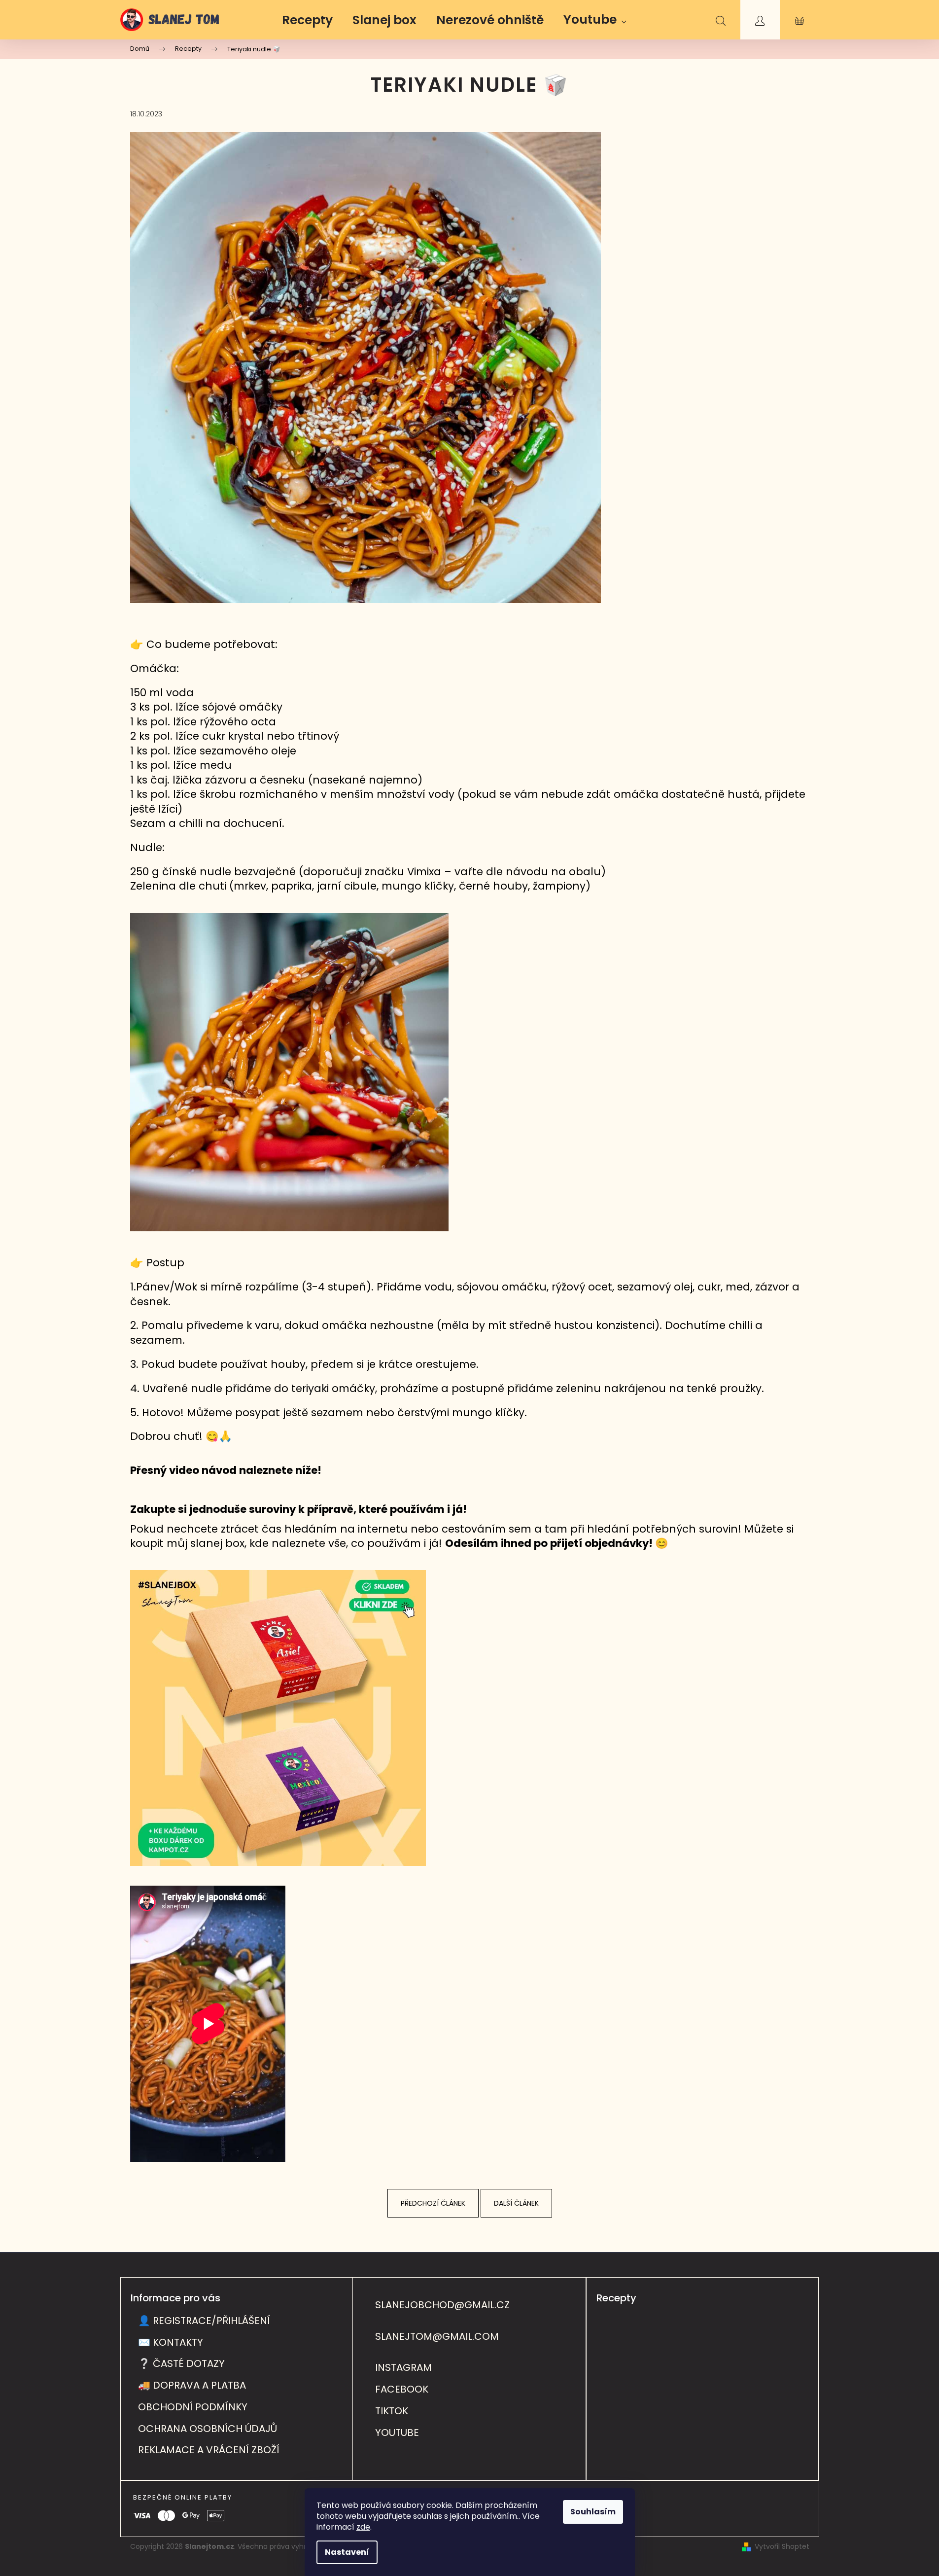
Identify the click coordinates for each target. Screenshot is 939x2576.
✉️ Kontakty (171, 2342)
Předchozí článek (433, 2203)
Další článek (516, 2203)
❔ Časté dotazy (181, 2363)
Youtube (397, 2433)
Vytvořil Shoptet (782, 2547)
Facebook (402, 2389)
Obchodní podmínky (193, 2407)
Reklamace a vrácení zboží (209, 2450)
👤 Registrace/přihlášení (204, 2321)
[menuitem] (307, 20)
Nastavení (347, 2552)
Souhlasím (593, 2512)
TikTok (392, 2411)
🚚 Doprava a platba (192, 2385)
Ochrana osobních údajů (208, 2429)
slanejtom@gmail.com (437, 2337)
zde (363, 2527)
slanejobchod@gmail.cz (442, 2305)
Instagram (403, 2368)
